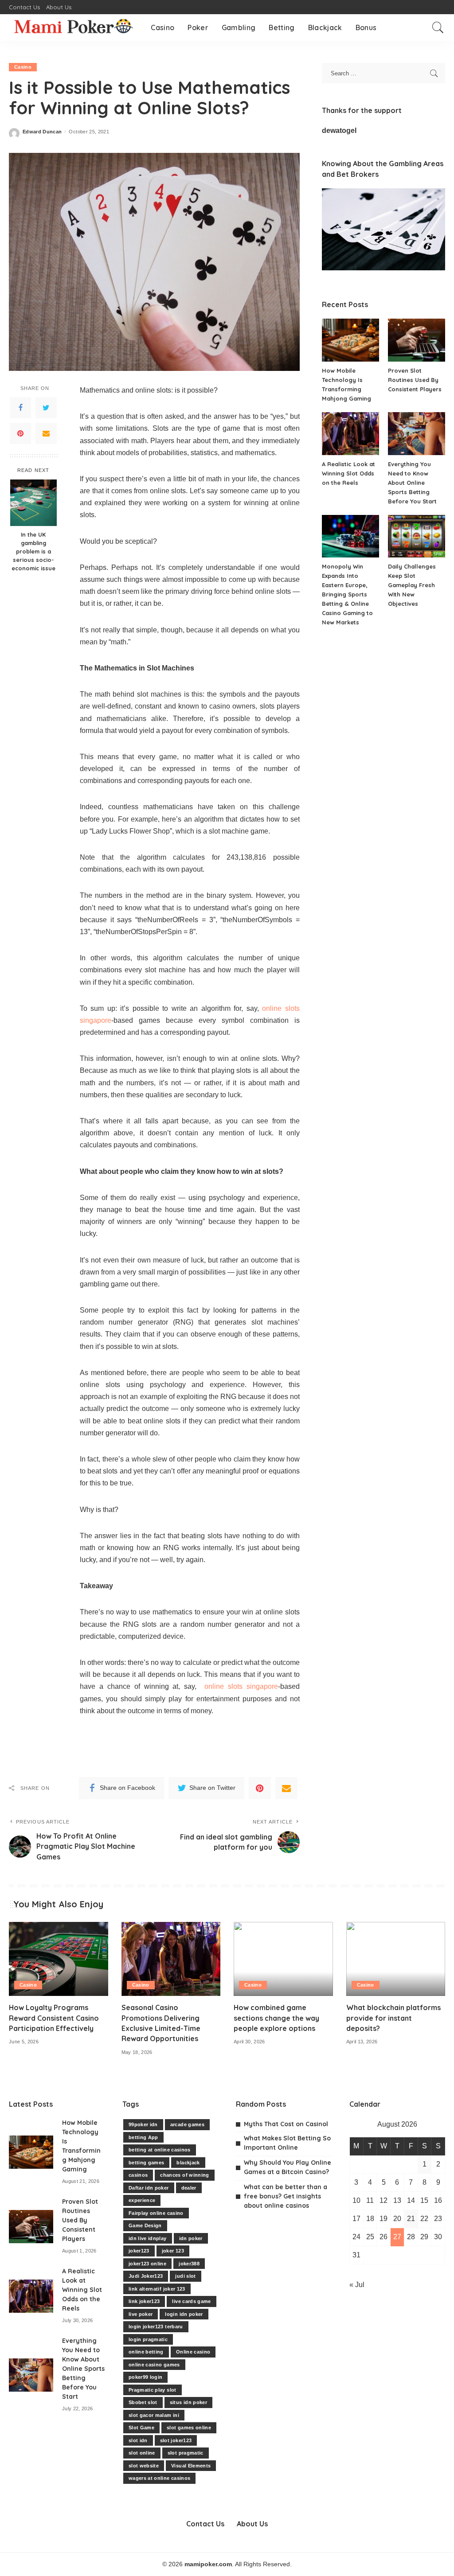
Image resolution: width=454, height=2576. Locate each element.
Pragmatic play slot (153, 2390)
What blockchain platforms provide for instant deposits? (393, 2018)
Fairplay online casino (156, 2213)
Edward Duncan (42, 132)
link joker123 (144, 2301)
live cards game (191, 2301)
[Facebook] (20, 408)
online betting (146, 2352)
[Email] (46, 433)
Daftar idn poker (149, 2188)
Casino (23, 67)
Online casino (193, 2352)
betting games (146, 2163)
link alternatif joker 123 (157, 2289)
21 (411, 2219)
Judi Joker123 (146, 2276)
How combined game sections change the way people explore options (276, 2018)
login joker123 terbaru (156, 2327)
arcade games (187, 2124)
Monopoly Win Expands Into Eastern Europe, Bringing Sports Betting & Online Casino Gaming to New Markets (347, 594)
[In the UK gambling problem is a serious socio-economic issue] (33, 503)
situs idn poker (188, 2402)
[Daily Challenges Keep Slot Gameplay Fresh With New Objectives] (417, 536)
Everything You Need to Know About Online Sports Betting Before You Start (412, 483)
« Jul (357, 2285)
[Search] (438, 27)
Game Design (145, 2225)
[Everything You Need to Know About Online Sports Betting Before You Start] (417, 434)
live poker (141, 2314)
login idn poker (184, 2314)
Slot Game (141, 2428)
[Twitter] (46, 408)
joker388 (189, 2264)
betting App (143, 2137)
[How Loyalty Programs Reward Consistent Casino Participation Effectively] (59, 1959)
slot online (142, 2453)
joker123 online (147, 2264)
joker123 (139, 2251)
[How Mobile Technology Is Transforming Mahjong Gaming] (350, 340)
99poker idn (143, 2124)
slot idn (138, 2440)
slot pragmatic (186, 2453)
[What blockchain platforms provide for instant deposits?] (396, 1959)
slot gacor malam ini (154, 2415)
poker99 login (145, 2377)
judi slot (185, 2276)
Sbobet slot (143, 2402)
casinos (138, 2175)
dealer (189, 2188)
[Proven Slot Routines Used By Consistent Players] (417, 340)
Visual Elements (191, 2466)
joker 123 (173, 2251)
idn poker (191, 2238)
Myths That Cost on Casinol (286, 2124)
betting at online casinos (160, 2150)
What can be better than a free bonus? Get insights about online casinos (286, 2196)
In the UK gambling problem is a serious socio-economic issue (33, 551)
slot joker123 (176, 2440)
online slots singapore (241, 1686)
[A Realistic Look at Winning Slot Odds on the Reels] (350, 434)
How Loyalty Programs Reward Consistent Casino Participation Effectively (54, 2018)
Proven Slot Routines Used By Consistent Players (415, 380)
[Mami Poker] (73, 27)
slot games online (189, 2428)
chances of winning (184, 2175)
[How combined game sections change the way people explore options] (283, 1959)
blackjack (188, 2163)
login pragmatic (148, 2339)
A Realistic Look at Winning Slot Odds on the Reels (348, 473)
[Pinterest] (20, 433)
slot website (144, 2466)
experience (142, 2200)
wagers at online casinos (159, 2478)
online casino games (154, 2365)
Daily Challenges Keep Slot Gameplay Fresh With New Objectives (412, 585)
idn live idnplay (148, 2238)
